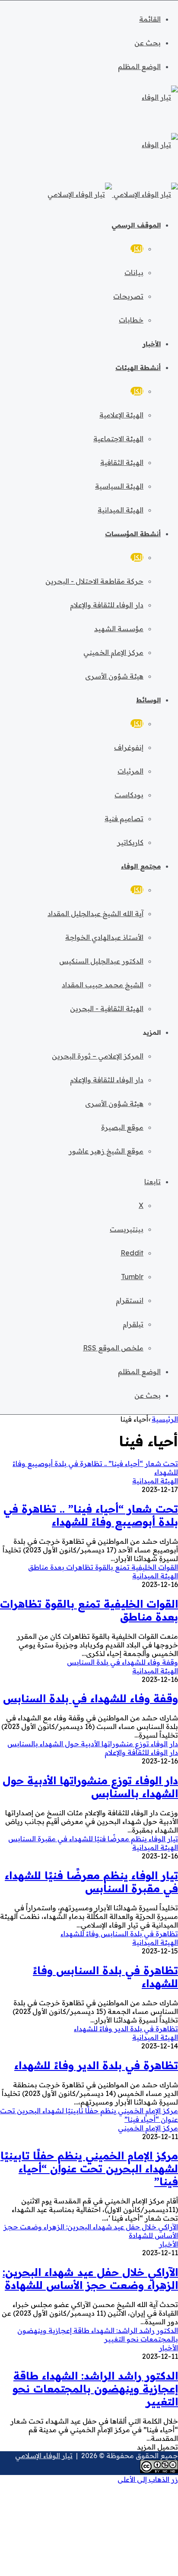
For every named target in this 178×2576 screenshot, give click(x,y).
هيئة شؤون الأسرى (114, 676)
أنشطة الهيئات (138, 368)
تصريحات (128, 296)
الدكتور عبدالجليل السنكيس (101, 961)
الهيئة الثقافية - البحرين (107, 1008)
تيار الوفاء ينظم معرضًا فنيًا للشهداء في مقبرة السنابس (91, 1882)
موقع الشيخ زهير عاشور (106, 1151)
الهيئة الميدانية (121, 510)
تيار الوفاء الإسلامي (44, 2456)
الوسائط (148, 700)
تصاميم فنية (124, 819)
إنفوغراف (129, 747)
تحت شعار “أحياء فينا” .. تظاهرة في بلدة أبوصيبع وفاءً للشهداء (91, 1515)
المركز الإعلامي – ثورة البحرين (98, 1056)
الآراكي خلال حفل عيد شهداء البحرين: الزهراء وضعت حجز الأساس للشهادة (90, 2279)
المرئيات (130, 771)
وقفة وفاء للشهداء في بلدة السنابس (91, 1698)
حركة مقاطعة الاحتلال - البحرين (94, 581)
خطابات (131, 320)
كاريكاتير (130, 842)
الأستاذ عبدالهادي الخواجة (104, 937)
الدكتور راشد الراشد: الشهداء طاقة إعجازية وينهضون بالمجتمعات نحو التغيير (95, 2389)
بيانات (134, 272)
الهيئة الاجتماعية (118, 439)
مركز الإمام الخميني (113, 652)
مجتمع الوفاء (141, 866)
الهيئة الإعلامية (121, 415)
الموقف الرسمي (136, 225)
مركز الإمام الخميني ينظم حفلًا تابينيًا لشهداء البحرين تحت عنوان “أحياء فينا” (89, 2168)
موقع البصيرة (122, 1127)
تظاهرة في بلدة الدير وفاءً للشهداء (96, 2065)
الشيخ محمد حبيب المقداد (103, 985)
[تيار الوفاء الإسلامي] (113, 194)
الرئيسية (165, 1419)
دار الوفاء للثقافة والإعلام (107, 605)
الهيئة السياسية (119, 486)
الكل (137, 249)
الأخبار (152, 344)
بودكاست (129, 795)
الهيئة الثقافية (122, 462)
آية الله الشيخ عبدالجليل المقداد (95, 913)
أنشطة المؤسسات (133, 534)
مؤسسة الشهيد (119, 629)
